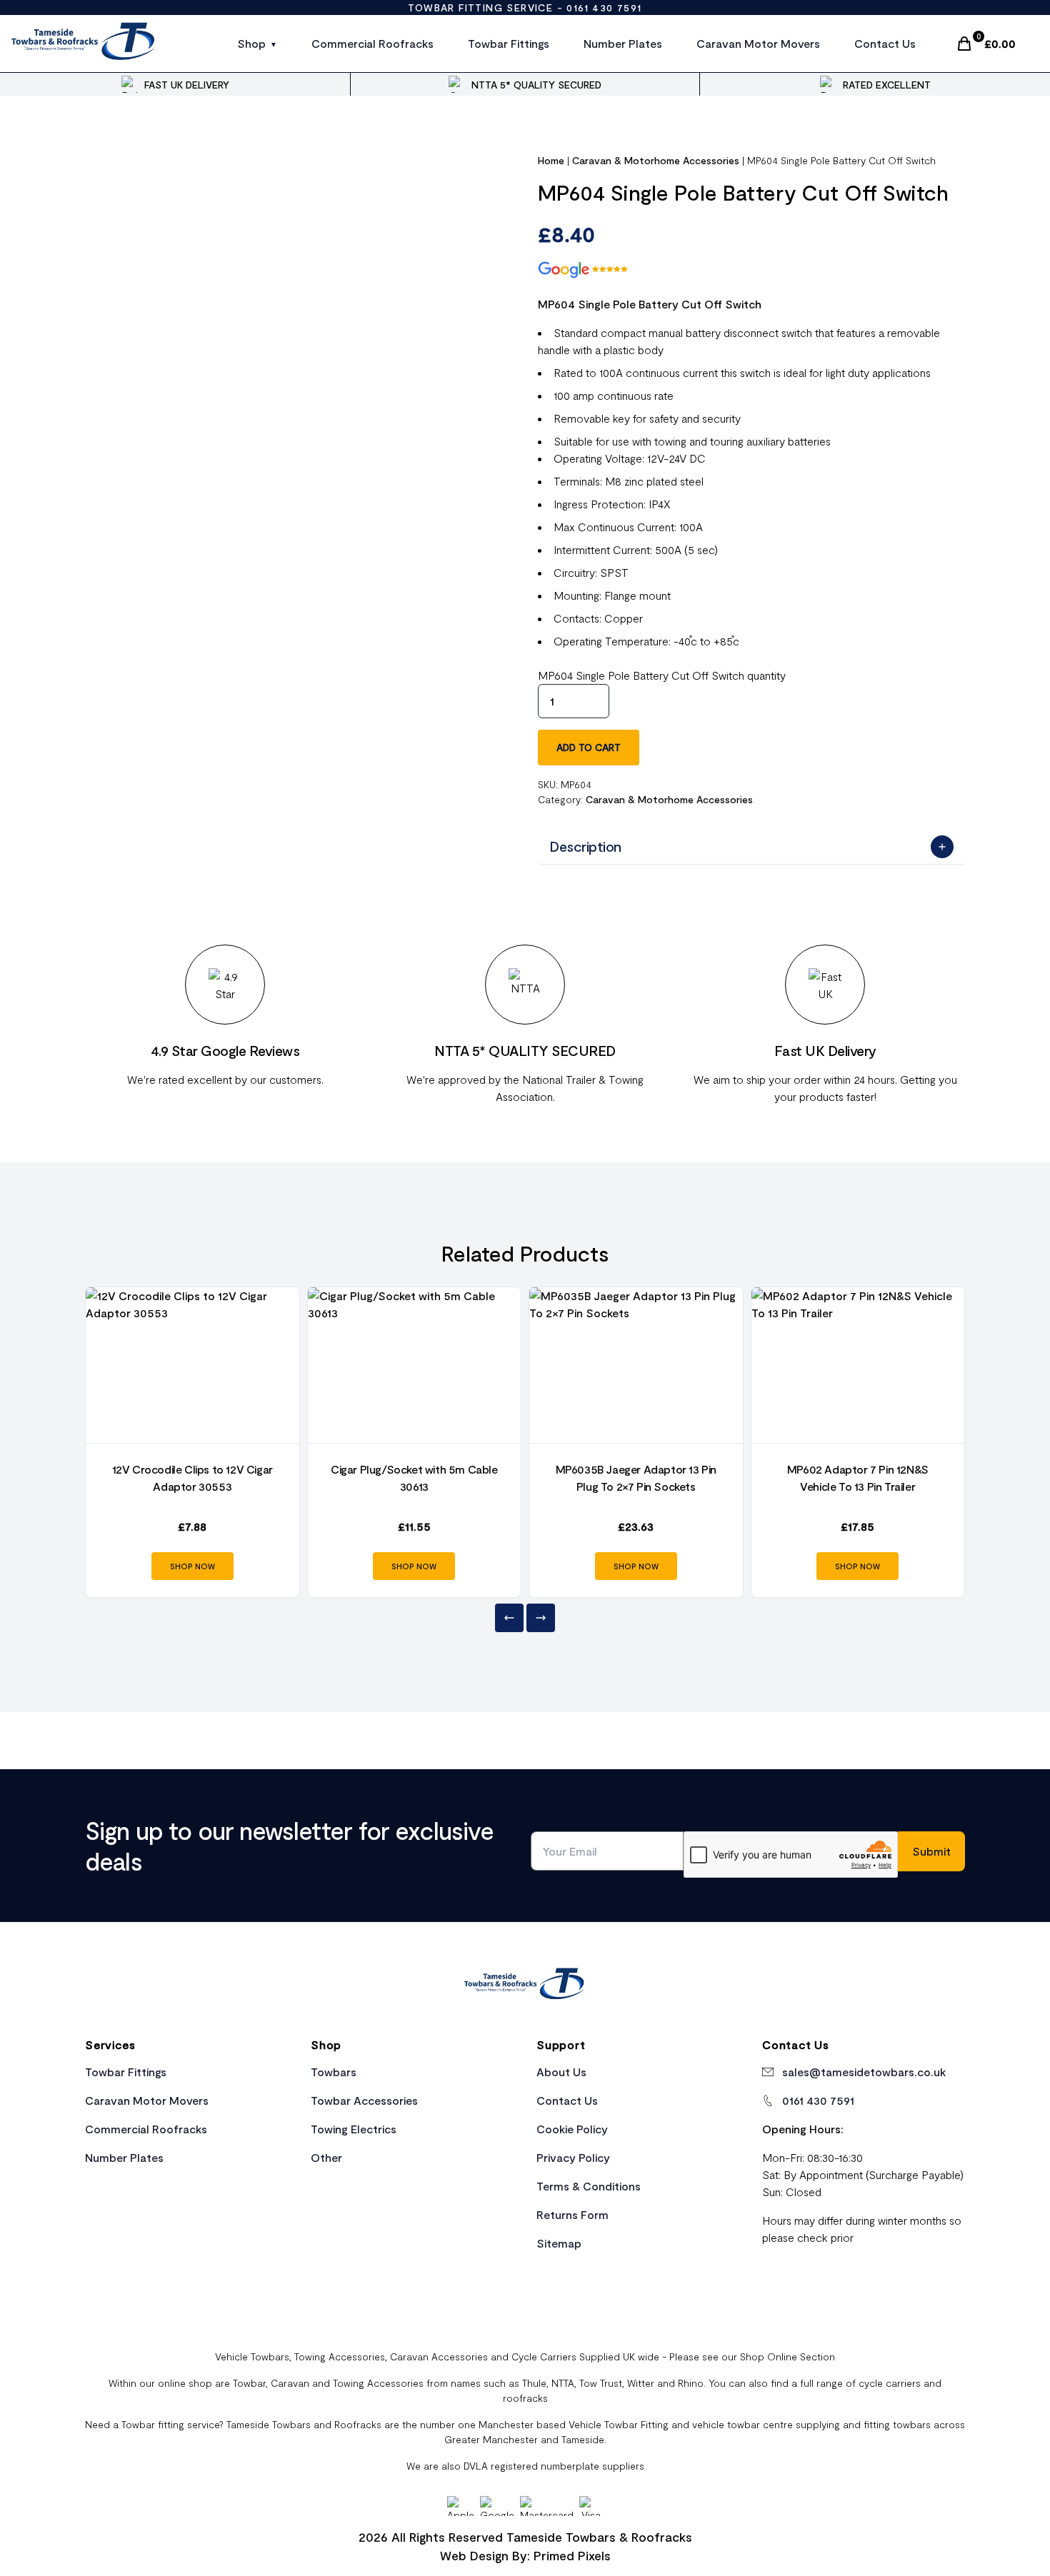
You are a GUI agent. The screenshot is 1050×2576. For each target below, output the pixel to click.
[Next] (541, 1618)
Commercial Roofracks (372, 43)
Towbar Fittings (509, 43)
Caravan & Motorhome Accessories (656, 160)
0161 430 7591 (604, 7)
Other (326, 2157)
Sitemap (559, 2243)
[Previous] (509, 1618)
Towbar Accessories (364, 2100)
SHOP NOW (192, 1566)
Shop (251, 43)
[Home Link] (525, 1986)
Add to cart (589, 747)
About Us (561, 2072)
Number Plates (623, 43)
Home (551, 160)
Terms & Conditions (589, 2186)
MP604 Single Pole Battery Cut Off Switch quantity (662, 675)
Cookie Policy (572, 2129)
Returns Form (572, 2214)
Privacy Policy (573, 2157)
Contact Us (885, 43)
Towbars (334, 2072)
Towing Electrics (354, 2129)
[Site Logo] (84, 44)
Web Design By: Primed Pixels (525, 2555)
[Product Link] (192, 1365)
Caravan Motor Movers (758, 43)
